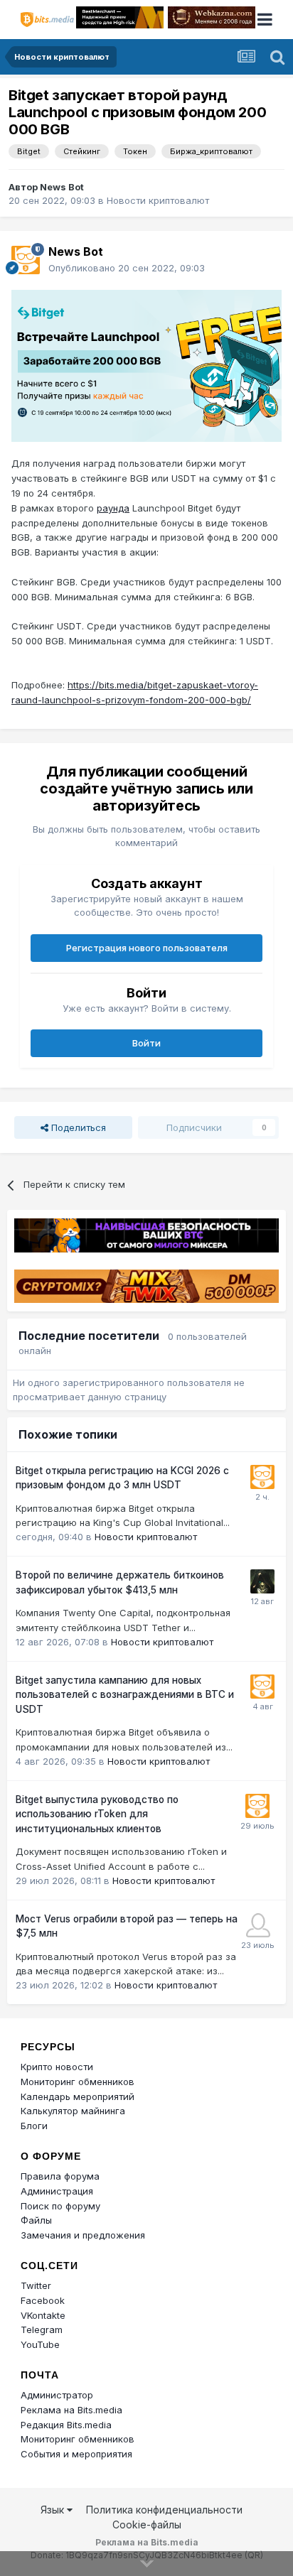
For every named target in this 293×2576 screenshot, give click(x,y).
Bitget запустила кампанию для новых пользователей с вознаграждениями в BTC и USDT (125, 1695)
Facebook (43, 2300)
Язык (54, 2510)
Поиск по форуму (60, 2206)
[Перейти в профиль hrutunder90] (258, 1925)
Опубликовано (127, 268)
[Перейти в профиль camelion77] (262, 1581)
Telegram (42, 2329)
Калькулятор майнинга (73, 2111)
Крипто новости (57, 2067)
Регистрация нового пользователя (147, 948)
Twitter (36, 2285)
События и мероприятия (76, 2454)
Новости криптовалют (158, 200)
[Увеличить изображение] (146, 364)
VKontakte (43, 2315)
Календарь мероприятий (78, 2096)
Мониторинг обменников (78, 2082)
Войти (146, 1043)
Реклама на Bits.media (71, 2410)
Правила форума (60, 2176)
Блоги (34, 2126)
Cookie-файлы (147, 2524)
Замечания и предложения (83, 2235)
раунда (113, 508)
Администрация (57, 2191)
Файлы (36, 2220)
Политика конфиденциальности (164, 2510)
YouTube (40, 2344)
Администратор (57, 2395)
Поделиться (77, 1127)
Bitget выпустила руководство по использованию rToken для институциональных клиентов (97, 1814)
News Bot (62, 187)
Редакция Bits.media (66, 2425)
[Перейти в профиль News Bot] (26, 260)
